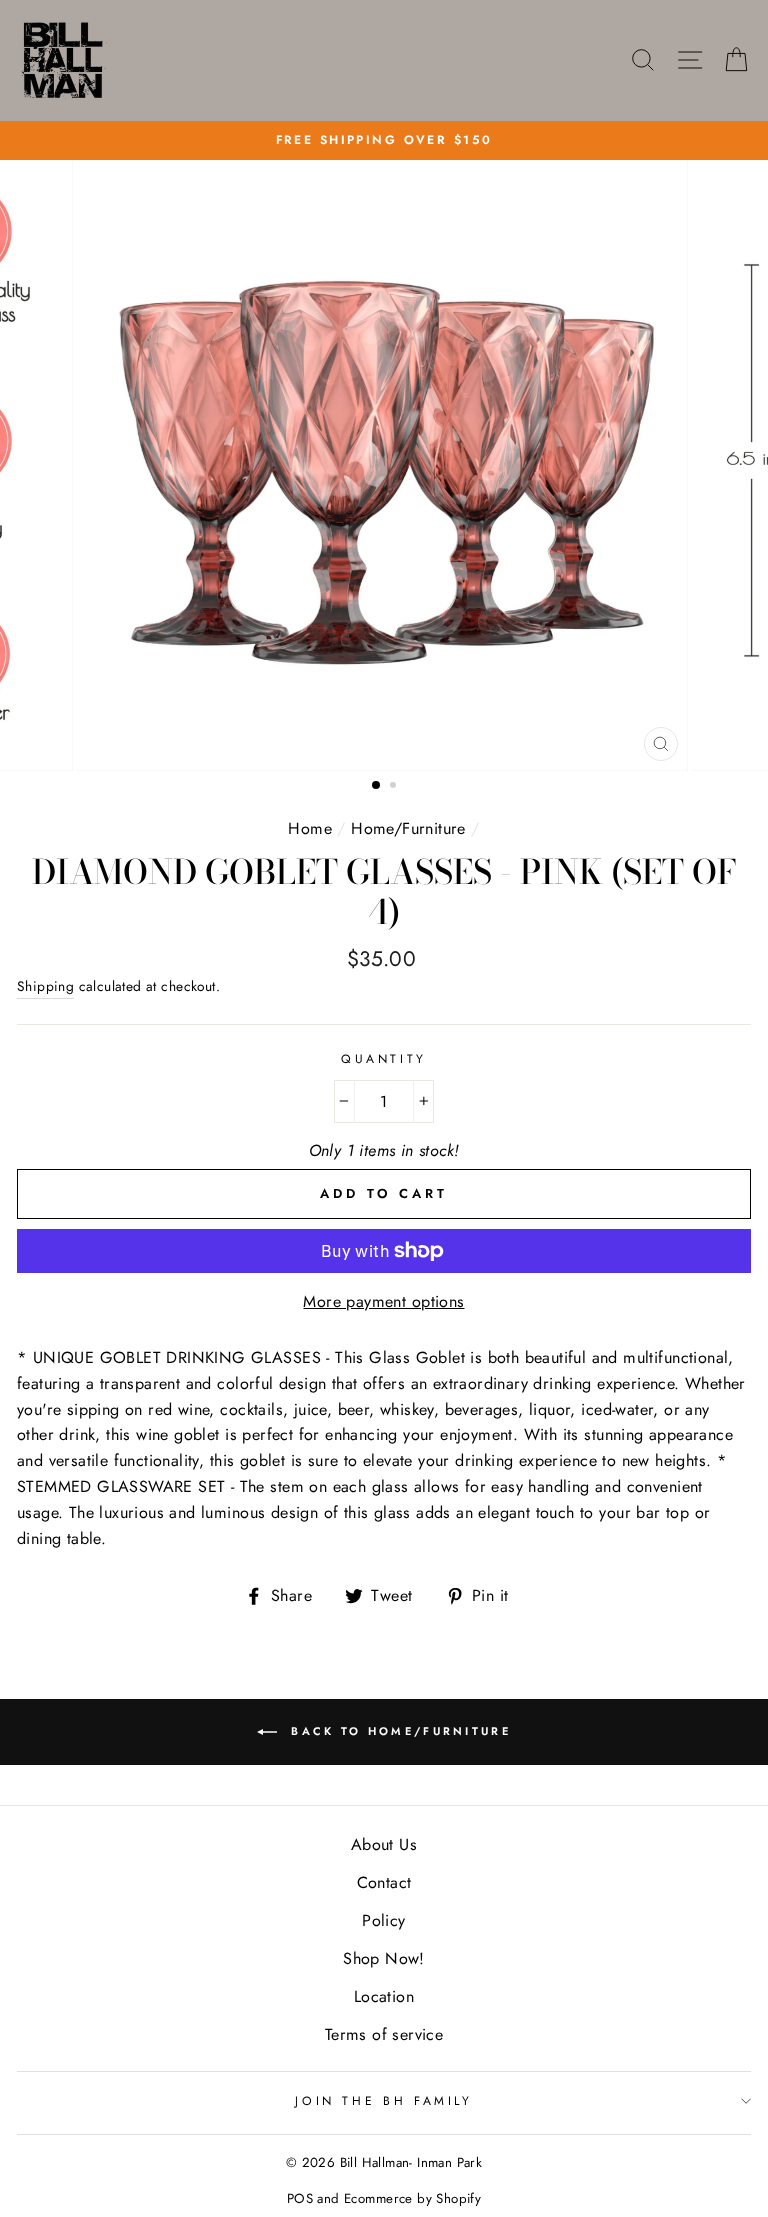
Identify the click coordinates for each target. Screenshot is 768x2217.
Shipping (45, 986)
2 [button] (395, 787)
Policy (383, 1920)
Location (384, 1996)
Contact (384, 1882)
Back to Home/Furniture (398, 1730)
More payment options (383, 1301)
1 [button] (377, 786)
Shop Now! (384, 1958)
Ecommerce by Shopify (412, 2198)
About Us (384, 1844)
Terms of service (384, 2034)
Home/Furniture (408, 828)
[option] (384, 140)
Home (310, 828)
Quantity (384, 1059)
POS (300, 2198)
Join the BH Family (383, 2101)
